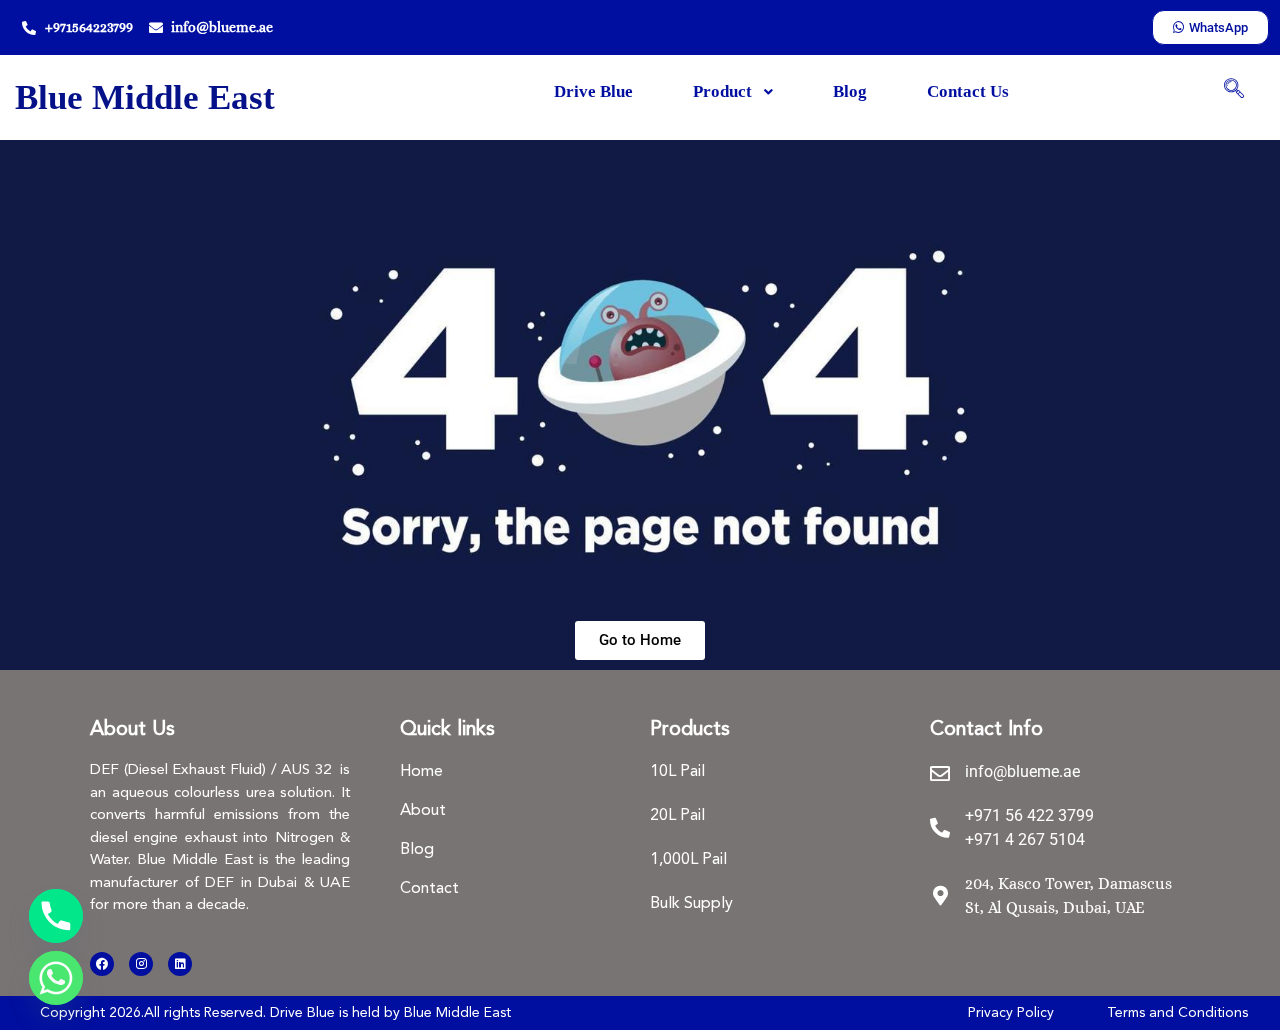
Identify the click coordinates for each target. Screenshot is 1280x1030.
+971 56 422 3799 (1029, 815)
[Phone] (56, 916)
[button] (1234, 90)
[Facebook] (102, 964)
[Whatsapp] (56, 978)
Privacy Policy (1011, 1013)
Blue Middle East (145, 97)
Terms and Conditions (1177, 1013)
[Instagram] (141, 964)
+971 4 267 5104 (1025, 839)
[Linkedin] (180, 964)
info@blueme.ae (1022, 771)
